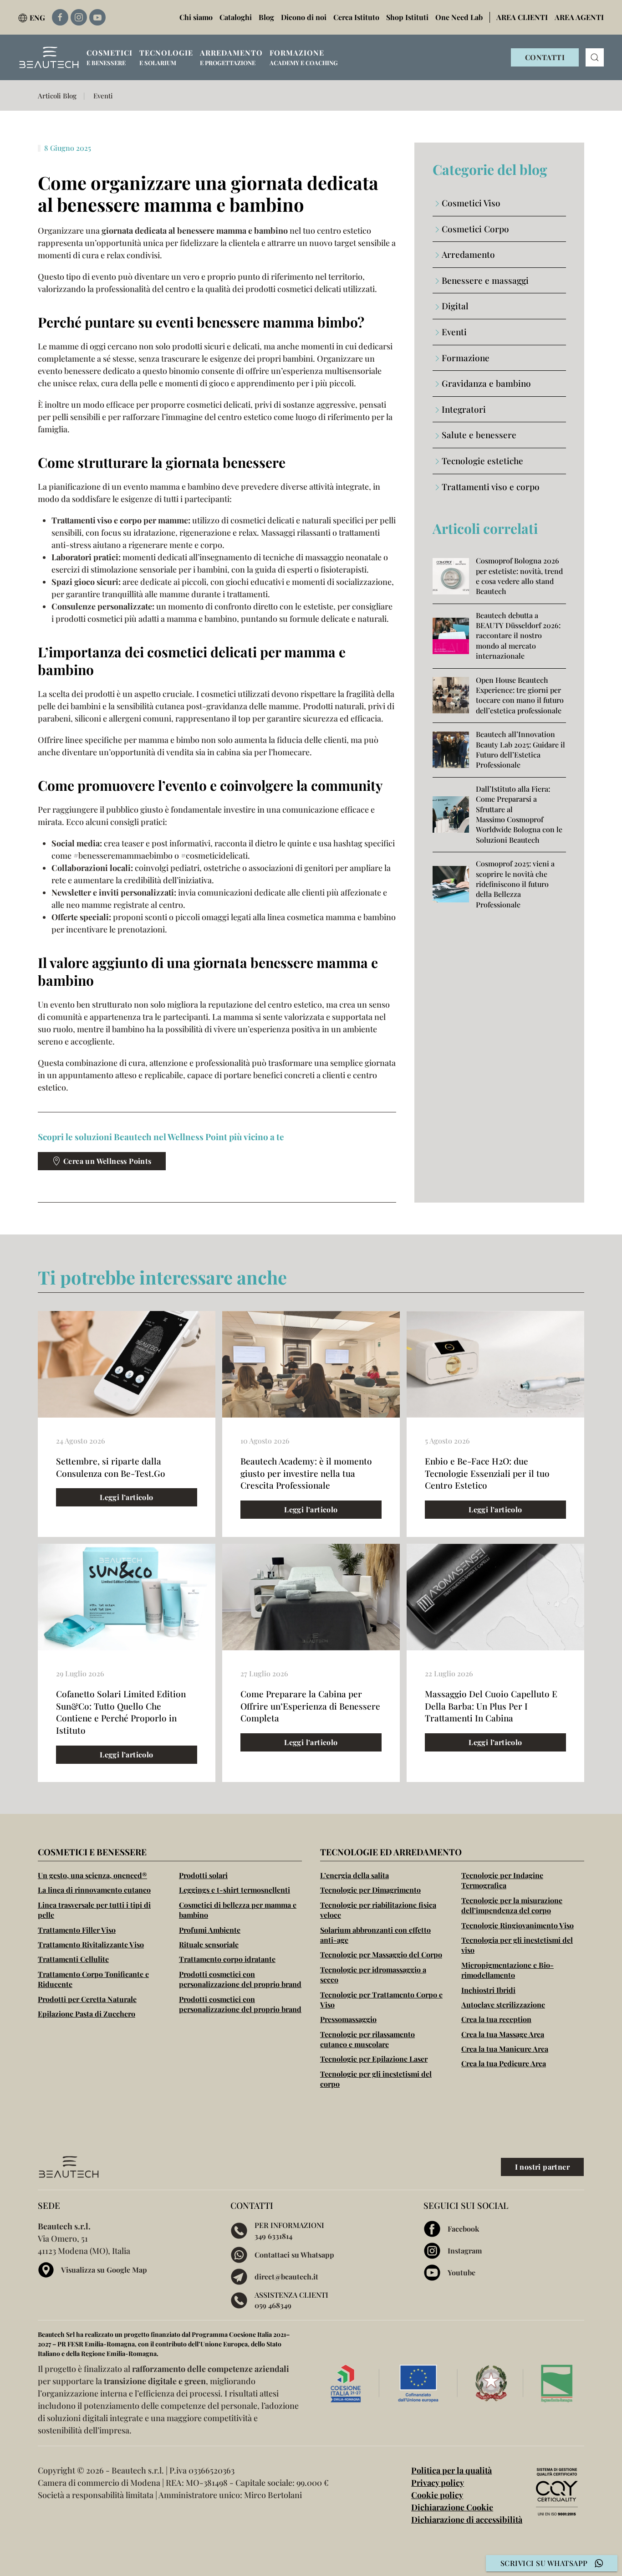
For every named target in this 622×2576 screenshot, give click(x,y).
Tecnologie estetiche (482, 461)
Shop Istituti (407, 17)
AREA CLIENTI (522, 17)
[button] (110, 57)
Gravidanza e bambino (486, 383)
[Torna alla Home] (49, 57)
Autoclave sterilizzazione (503, 2005)
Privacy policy (438, 2483)
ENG (37, 18)
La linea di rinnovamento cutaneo (94, 1890)
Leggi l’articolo (126, 1497)
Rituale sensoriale (209, 1944)
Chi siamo (196, 17)
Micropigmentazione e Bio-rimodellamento (507, 1970)
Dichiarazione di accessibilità (467, 2520)
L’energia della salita (354, 1875)
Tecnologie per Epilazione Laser (374, 2059)
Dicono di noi (304, 17)
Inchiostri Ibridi (488, 1990)
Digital (455, 306)
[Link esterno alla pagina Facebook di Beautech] (60, 17)
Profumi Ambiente (210, 1930)
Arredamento (468, 254)
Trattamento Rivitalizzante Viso (91, 1944)
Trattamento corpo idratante (227, 1959)
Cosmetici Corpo (475, 229)
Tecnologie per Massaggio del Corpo (381, 1954)
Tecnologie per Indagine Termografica (502, 1880)
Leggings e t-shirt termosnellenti (235, 1890)
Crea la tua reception (496, 2019)
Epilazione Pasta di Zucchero (87, 2014)
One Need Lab (459, 17)
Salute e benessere (479, 435)
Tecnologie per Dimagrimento (370, 1890)
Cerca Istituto (356, 17)
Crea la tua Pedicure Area (504, 2063)
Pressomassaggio (348, 2019)
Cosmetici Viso (471, 203)
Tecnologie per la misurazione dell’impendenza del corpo (512, 1905)
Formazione (466, 358)
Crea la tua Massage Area (503, 2034)
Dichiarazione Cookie (452, 2507)
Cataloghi (236, 17)
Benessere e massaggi (485, 280)
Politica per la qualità (451, 2470)
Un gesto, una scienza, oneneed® (92, 1875)
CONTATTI (545, 57)
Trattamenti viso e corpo (491, 487)
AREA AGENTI (579, 17)
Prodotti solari (203, 1875)
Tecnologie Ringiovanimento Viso (517, 1925)
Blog (266, 17)
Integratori (464, 409)
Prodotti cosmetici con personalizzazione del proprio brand (240, 1979)
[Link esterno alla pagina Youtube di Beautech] (97, 17)
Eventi (454, 332)
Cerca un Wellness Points (107, 1161)
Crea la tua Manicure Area (505, 2049)
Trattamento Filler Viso (77, 1930)
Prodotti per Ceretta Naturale (87, 1999)
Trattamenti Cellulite (73, 1959)
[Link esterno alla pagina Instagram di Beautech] (79, 17)
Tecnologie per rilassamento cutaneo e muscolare (367, 2039)
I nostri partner (542, 2167)
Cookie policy (437, 2495)
